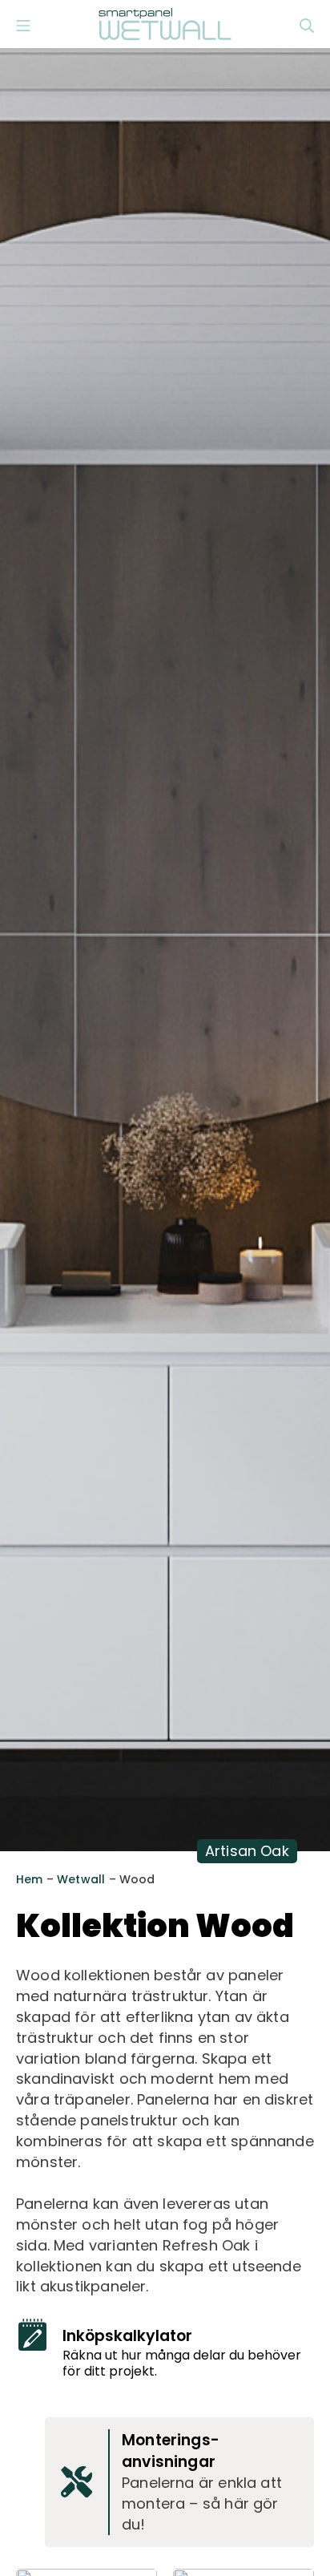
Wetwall (81, 1879)
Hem (30, 1879)
